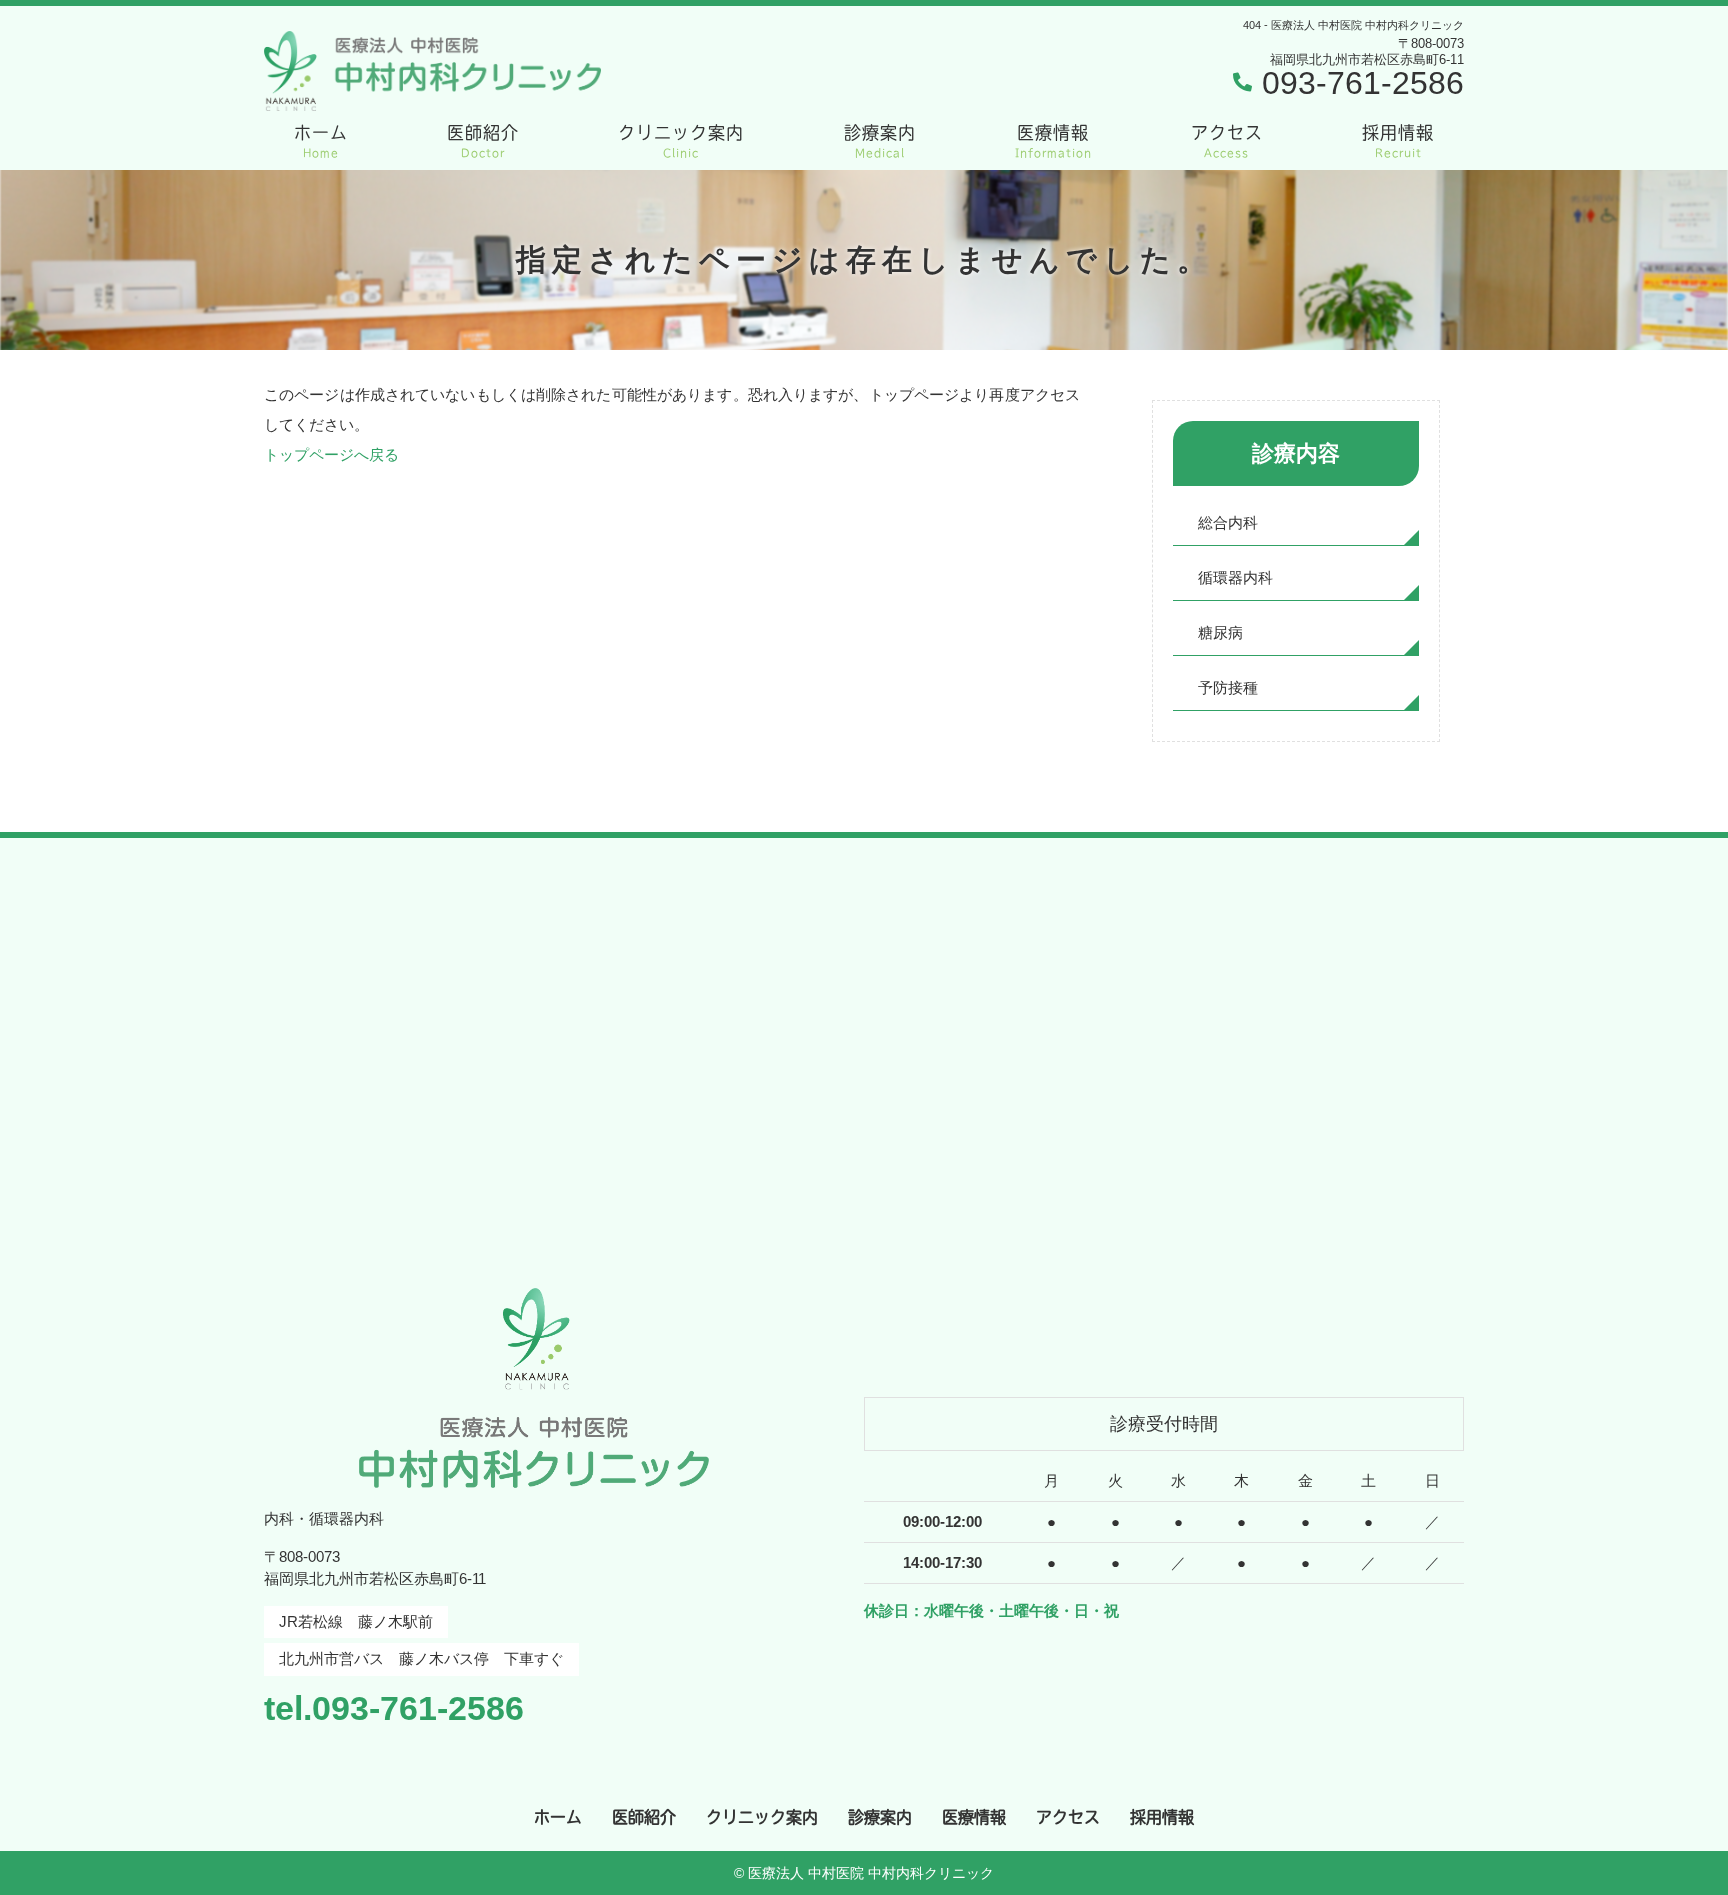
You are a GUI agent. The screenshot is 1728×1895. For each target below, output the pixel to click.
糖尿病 (1220, 632)
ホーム (321, 141)
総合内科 (1228, 522)
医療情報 (1053, 141)
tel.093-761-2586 (394, 1708)
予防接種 (1228, 687)
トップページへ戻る (331, 454)
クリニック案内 (681, 141)
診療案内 (880, 141)
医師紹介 (483, 141)
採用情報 (1398, 141)
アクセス (1227, 141)
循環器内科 (1235, 577)
